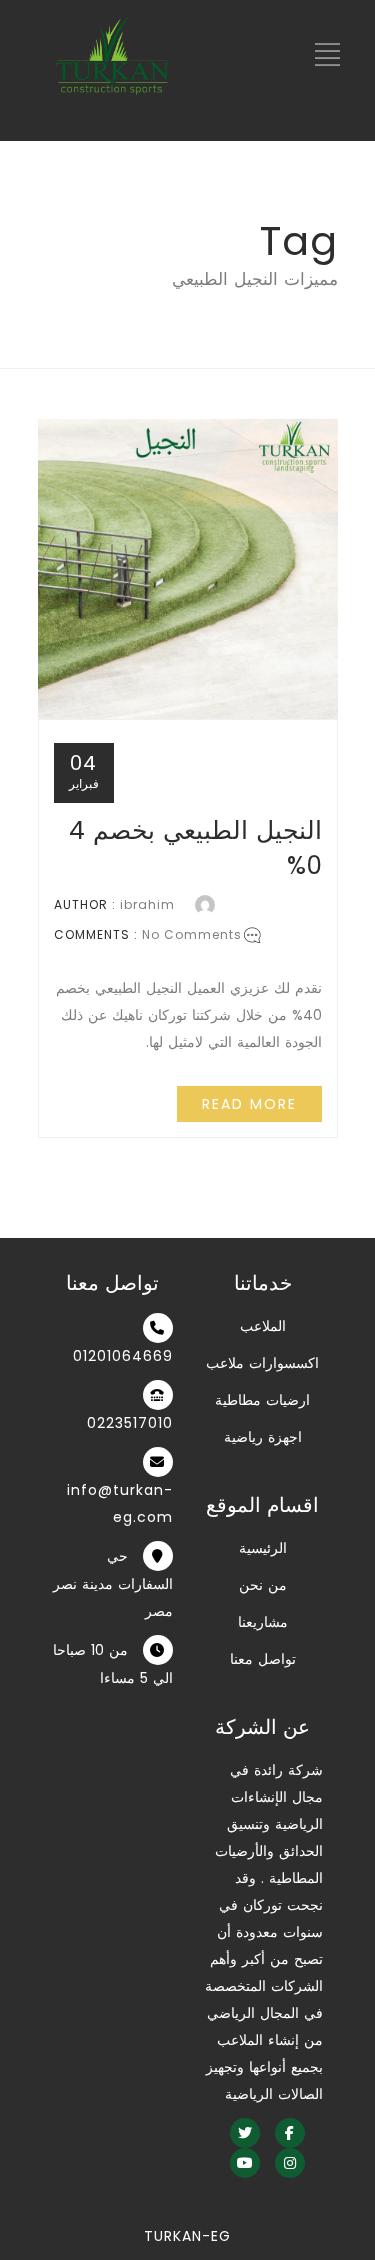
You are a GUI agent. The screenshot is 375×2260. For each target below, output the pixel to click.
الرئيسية (263, 1548)
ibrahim (147, 904)
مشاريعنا (263, 1622)
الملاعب (263, 1326)
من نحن (263, 1585)
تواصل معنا (263, 1659)
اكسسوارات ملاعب (262, 1363)
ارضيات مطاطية (262, 1400)
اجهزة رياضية (263, 1437)
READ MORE (249, 1104)
